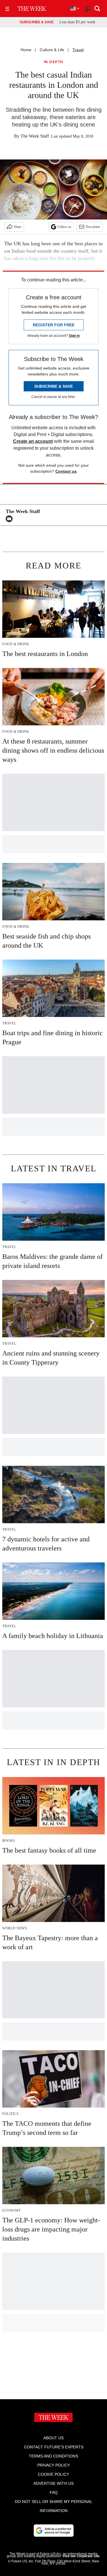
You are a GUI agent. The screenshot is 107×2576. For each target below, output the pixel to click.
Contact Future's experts (54, 2447)
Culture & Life (52, 50)
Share (18, 227)
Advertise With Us (53, 2483)
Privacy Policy (54, 2465)
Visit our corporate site (81, 2556)
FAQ (54, 2492)
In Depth (54, 62)
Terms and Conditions (53, 2456)
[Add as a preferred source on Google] (54, 2531)
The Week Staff (35, 136)
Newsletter (93, 227)
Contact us (66, 471)
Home (26, 50)
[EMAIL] (11, 519)
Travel (78, 50)
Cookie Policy (53, 2474)
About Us (53, 2438)
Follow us (64, 227)
